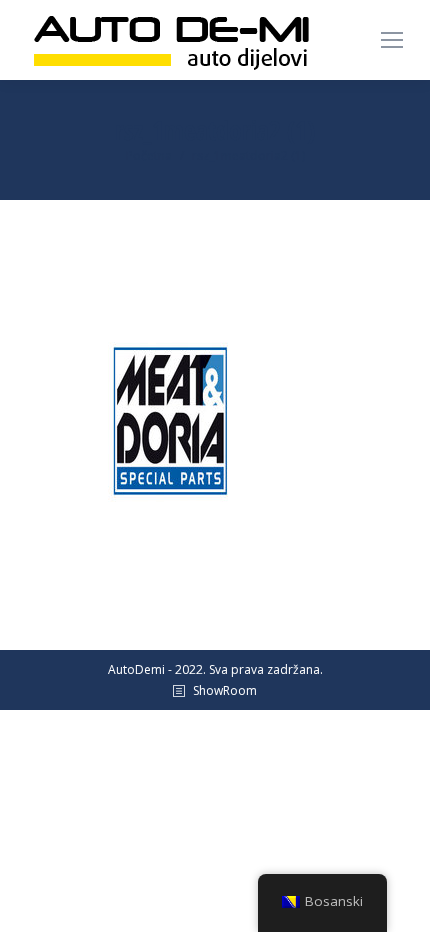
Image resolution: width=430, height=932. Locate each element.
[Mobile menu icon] (392, 40)
